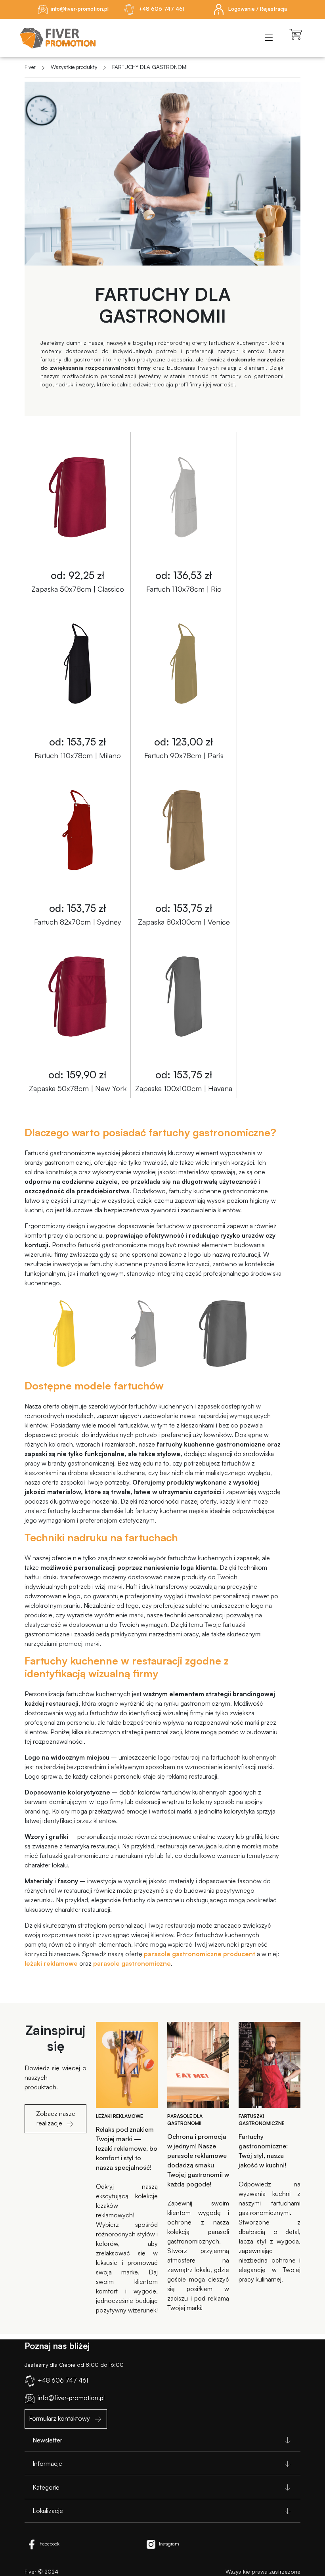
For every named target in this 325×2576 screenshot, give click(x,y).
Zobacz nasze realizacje (56, 2118)
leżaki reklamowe (51, 1963)
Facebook (50, 2544)
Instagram (169, 2544)
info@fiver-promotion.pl (80, 9)
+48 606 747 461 (161, 9)
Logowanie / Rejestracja (257, 9)
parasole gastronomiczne (132, 1963)
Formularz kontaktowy (59, 2418)
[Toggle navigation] (269, 38)
